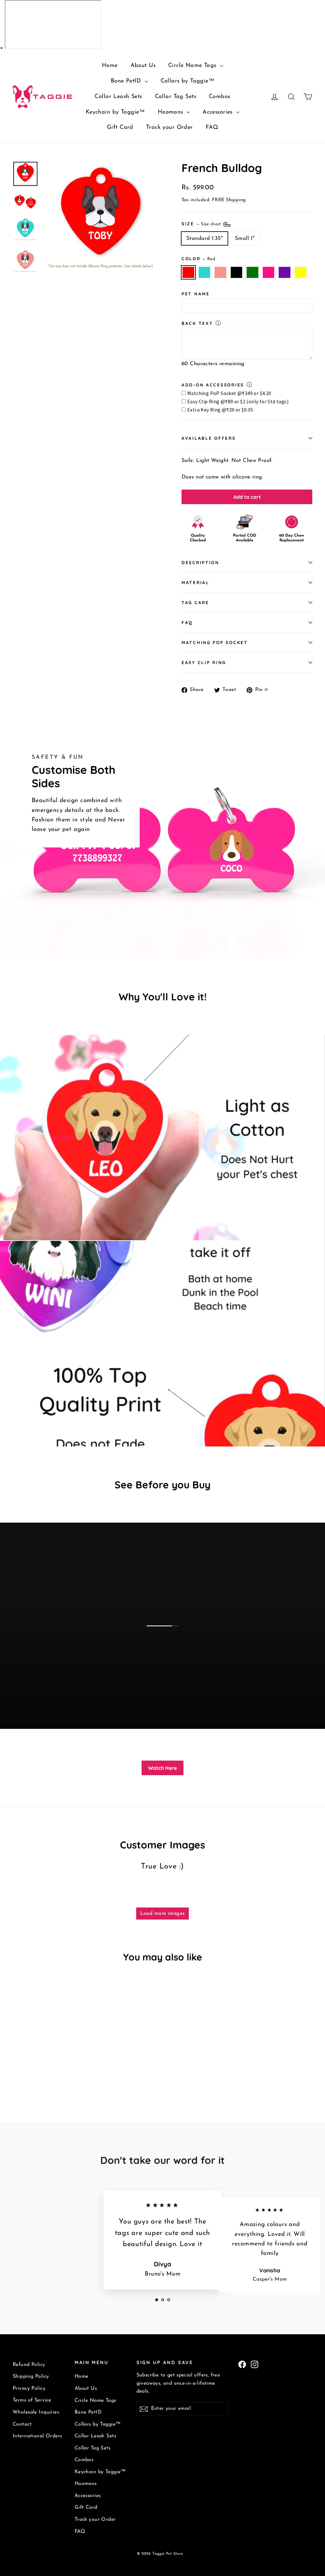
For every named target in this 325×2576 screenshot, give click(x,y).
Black (237, 272)
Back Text (197, 323)
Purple (285, 272)
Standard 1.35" (205, 238)
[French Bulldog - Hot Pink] (56, 2074)
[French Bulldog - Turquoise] (25, 2074)
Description (200, 562)
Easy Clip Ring (204, 662)
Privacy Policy (29, 2388)
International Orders (37, 2436)
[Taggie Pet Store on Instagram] (255, 2364)
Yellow (301, 272)
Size (202, 223)
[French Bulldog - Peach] (33, 2074)
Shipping (236, 200)
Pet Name (196, 294)
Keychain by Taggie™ (115, 112)
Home (110, 66)
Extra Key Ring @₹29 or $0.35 (220, 410)
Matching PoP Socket (215, 642)
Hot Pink (269, 272)
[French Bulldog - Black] (40, 2074)
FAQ (212, 128)
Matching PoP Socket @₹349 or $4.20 (229, 393)
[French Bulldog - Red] (17, 2074)
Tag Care (195, 602)
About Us (143, 66)
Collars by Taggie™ (188, 81)
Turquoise (205, 272)
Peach (220, 272)
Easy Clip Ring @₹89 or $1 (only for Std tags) (238, 401)
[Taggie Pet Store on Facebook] (242, 2364)
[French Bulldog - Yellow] (72, 2074)
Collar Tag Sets (176, 97)
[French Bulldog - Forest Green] (48, 2074)
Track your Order (169, 128)
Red (188, 272)
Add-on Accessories (213, 385)
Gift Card (120, 128)
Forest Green (252, 272)
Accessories (219, 112)
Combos (220, 97)
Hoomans (171, 112)
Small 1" (245, 238)
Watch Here (162, 1768)
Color (198, 258)
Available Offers (209, 438)
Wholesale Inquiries (36, 2412)
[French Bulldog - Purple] (64, 2074)
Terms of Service (32, 2400)
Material (196, 582)
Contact (22, 2424)
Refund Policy (29, 2365)
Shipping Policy (31, 2376)
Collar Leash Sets (118, 97)
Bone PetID (127, 81)
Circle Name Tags (193, 66)
